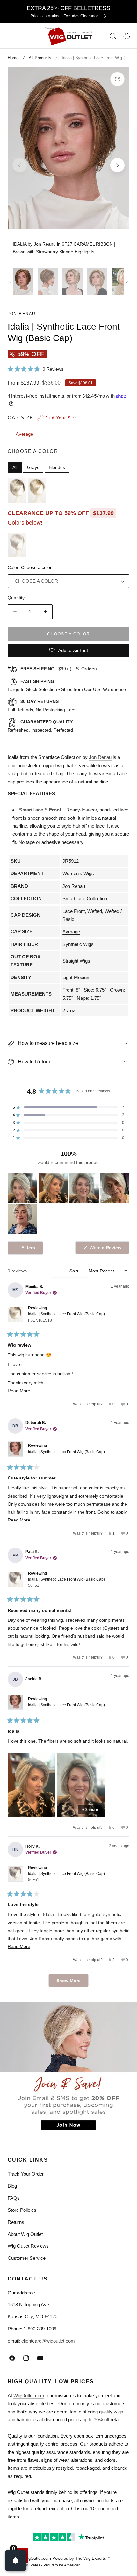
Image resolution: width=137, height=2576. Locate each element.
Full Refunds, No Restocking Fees (42, 706)
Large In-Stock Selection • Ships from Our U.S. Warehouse (67, 686)
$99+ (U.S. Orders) (59, 669)
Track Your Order (26, 2174)
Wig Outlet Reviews (28, 2246)
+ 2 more (90, 1810)
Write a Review (106, 1249)
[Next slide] (117, 165)
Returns (16, 2222)
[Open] (16, 2560)
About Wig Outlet (25, 2234)
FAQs (14, 2198)
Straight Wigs (76, 961)
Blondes (57, 467)
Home (13, 58)
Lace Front (74, 911)
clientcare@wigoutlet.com (48, 2341)
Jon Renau (22, 314)
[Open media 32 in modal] (117, 79)
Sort (75, 1271)
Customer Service (27, 2258)
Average (71, 932)
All (15, 467)
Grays (33, 467)
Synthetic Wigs (78, 944)
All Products (40, 58)
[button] (11, 36)
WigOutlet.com (29, 2395)
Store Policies (22, 2210)
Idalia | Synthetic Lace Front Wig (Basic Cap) (66, 1317)
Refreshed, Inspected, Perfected (40, 726)
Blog (12, 2186)
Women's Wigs (78, 873)
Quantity (16, 598)
